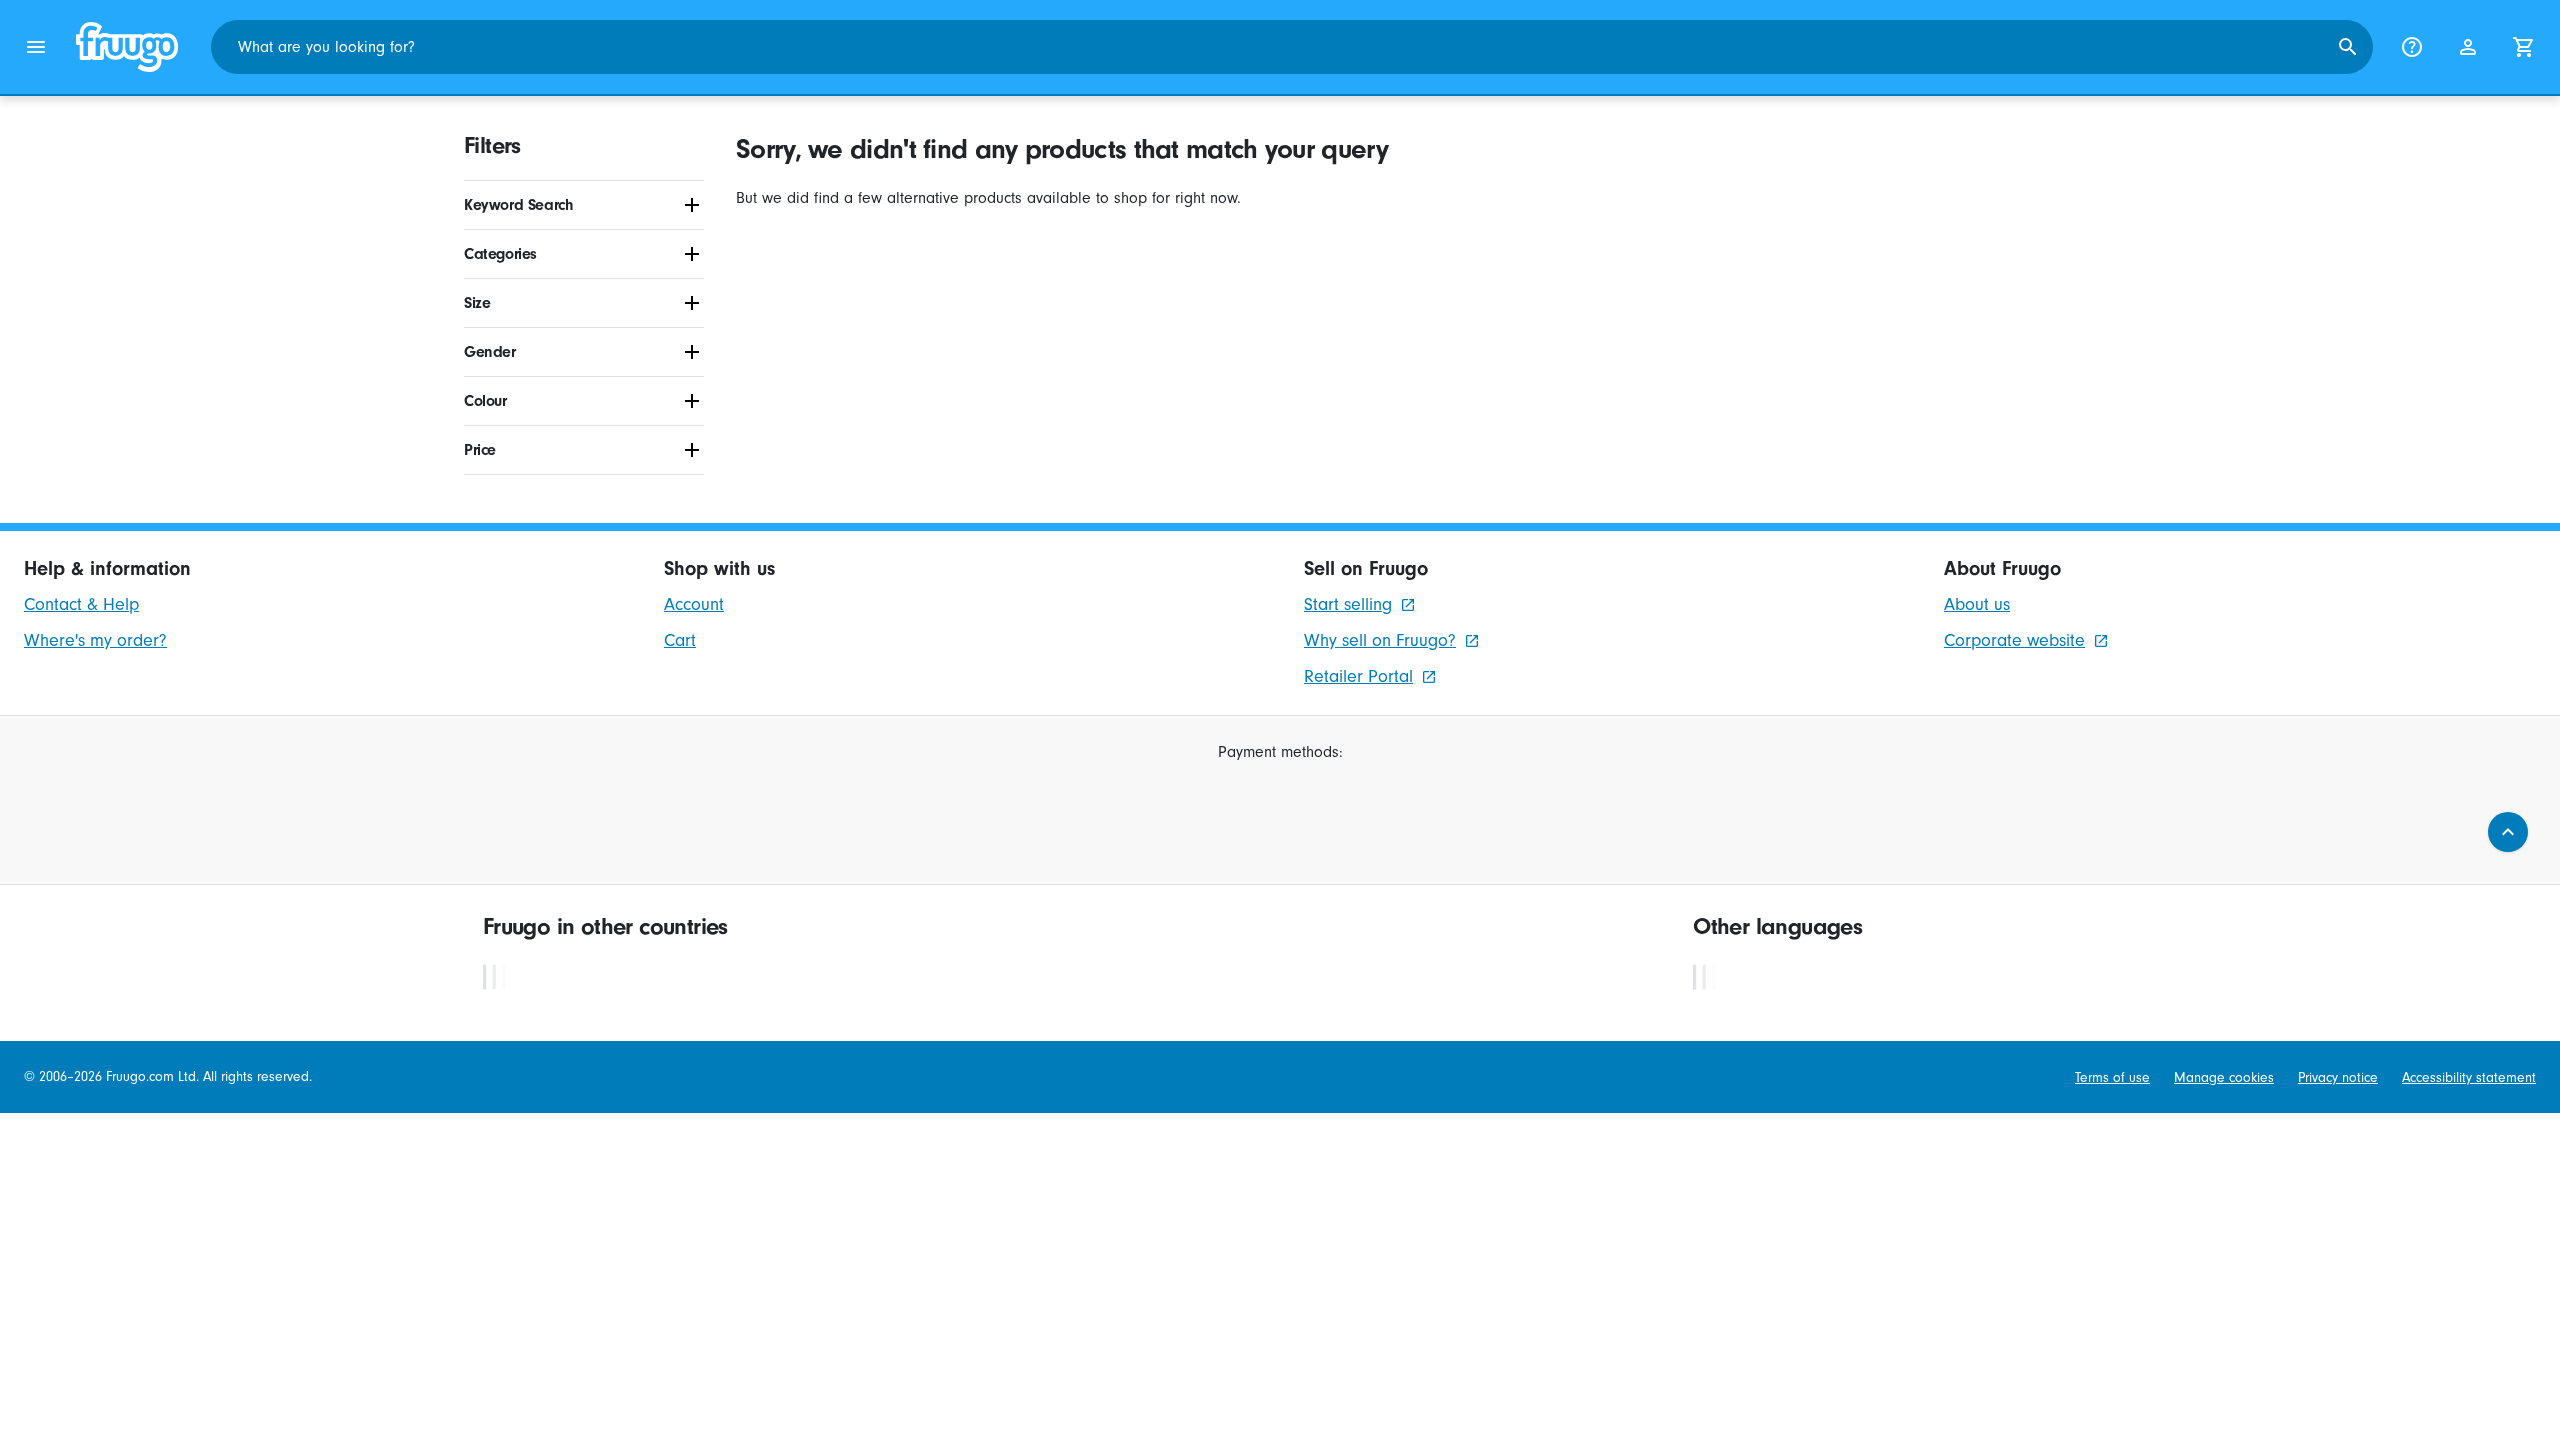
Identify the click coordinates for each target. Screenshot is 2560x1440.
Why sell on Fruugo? (1380, 640)
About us (1977, 604)
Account (694, 604)
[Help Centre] (2412, 47)
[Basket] (2524, 47)
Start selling (1348, 604)
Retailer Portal (1358, 676)
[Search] (2348, 47)
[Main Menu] (36, 47)
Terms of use (2112, 1077)
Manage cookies (2224, 1077)
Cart (680, 640)
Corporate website (2014, 640)
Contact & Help (81, 604)
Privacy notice (2338, 1077)
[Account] (2468, 47)
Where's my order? (95, 640)
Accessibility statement (2469, 1077)
